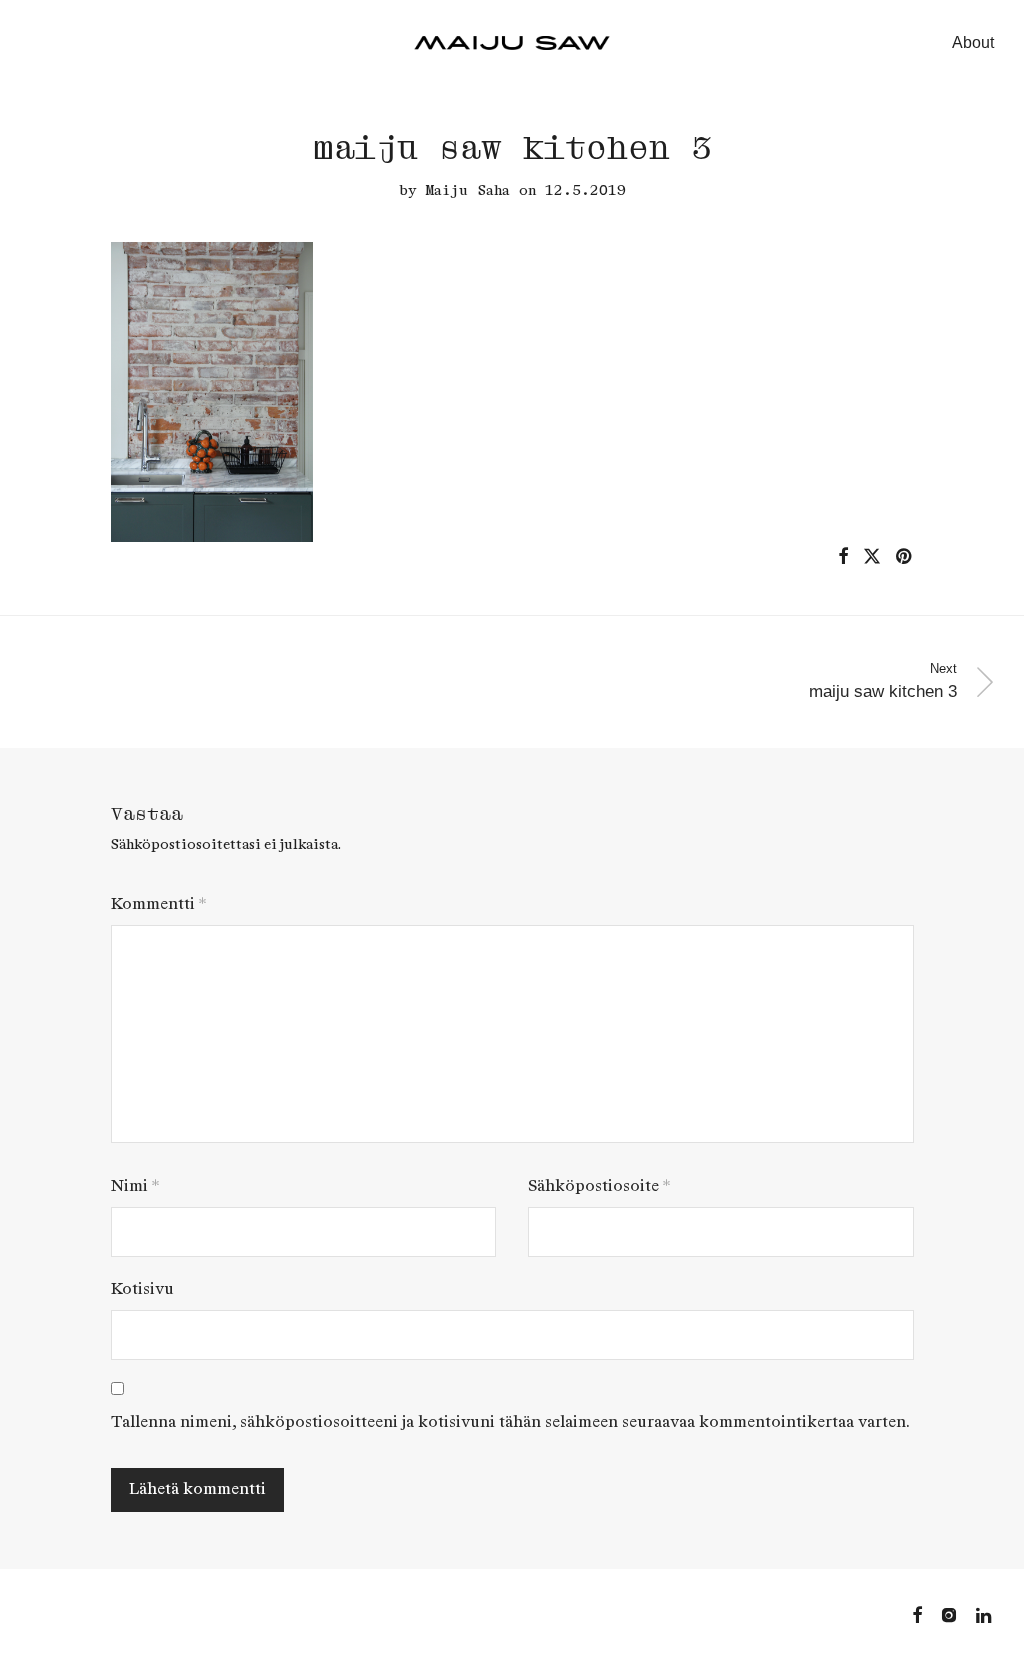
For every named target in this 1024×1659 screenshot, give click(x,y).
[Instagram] (949, 1613)
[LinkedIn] (985, 1613)
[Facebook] (917, 1613)
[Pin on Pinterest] (905, 557)
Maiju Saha (468, 190)
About (973, 42)
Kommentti (158, 904)
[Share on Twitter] (872, 557)
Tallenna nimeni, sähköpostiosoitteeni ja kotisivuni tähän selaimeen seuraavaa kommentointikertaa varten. (510, 1422)
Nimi (135, 1186)
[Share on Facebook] (843, 557)
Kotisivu (142, 1289)
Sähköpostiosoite (599, 1186)
